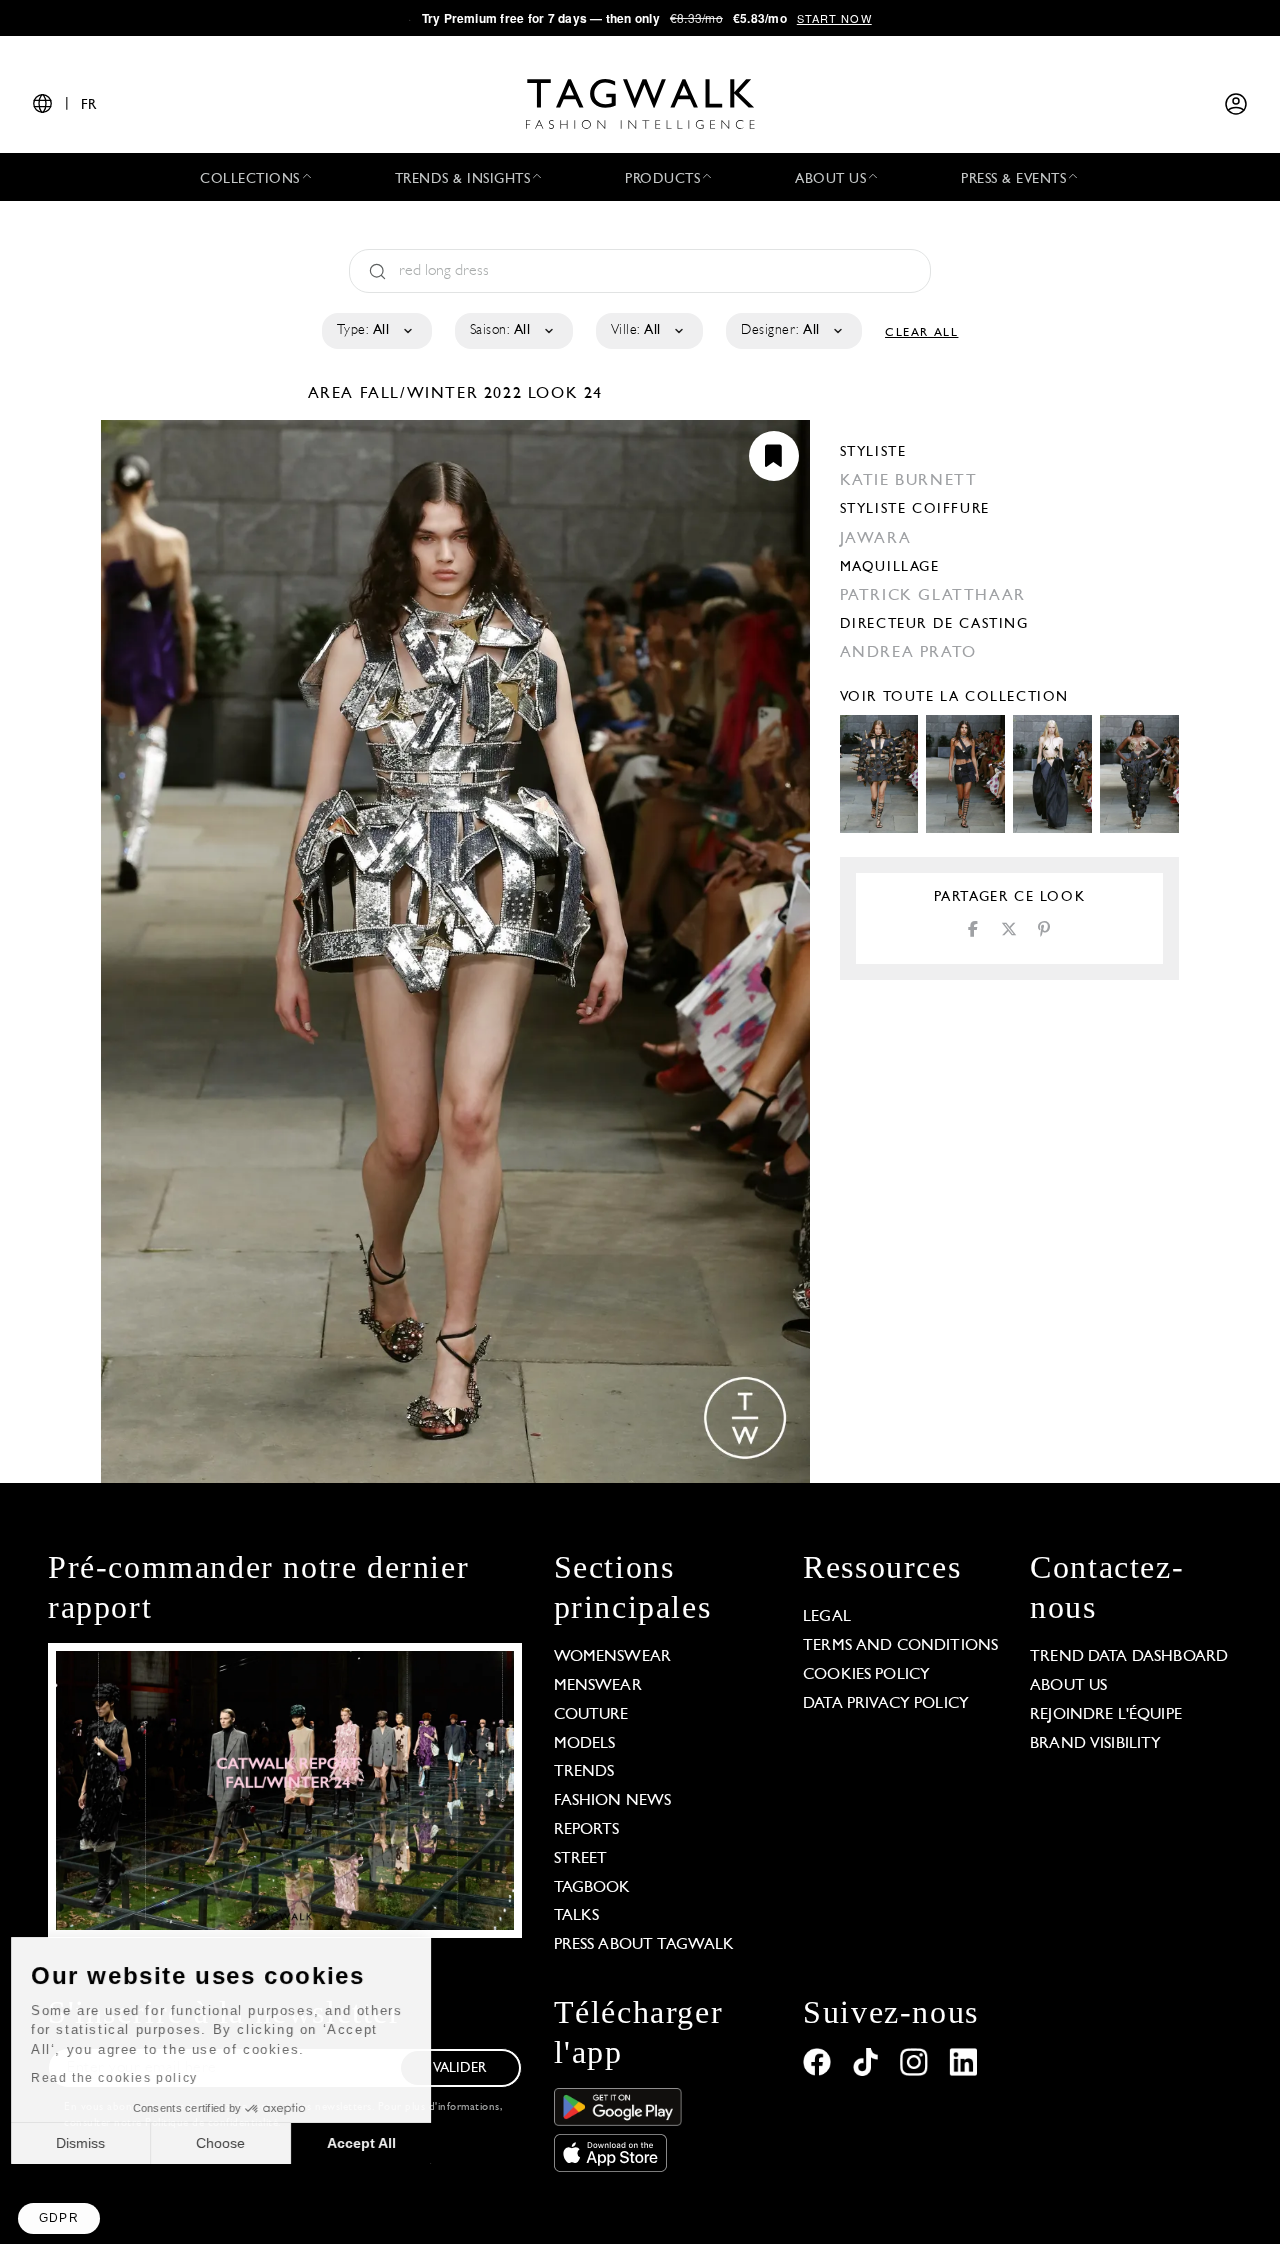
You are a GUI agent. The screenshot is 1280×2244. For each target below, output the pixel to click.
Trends (584, 1772)
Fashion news (613, 1801)
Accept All (370, 2143)
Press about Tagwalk (644, 1945)
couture (591, 1715)
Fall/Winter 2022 (441, 394)
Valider (460, 2068)
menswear (598, 1686)
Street (581, 1859)
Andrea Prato (908, 653)
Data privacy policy (886, 1704)
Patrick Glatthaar (933, 596)
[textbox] (375, 331)
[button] (59, 2218)
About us (1068, 1686)
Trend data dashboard (1129, 1657)
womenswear (613, 1657)
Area (334, 394)
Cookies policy (866, 1675)
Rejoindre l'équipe (1106, 1715)
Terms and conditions (900, 1646)
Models (585, 1744)
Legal (827, 1617)
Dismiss (89, 2143)
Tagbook (592, 1888)
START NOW (834, 18)
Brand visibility (1095, 1744)
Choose (229, 2143)
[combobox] (375, 331)
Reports (587, 1830)
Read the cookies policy (123, 2078)
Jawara (876, 539)
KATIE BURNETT (909, 481)
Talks (577, 1916)
